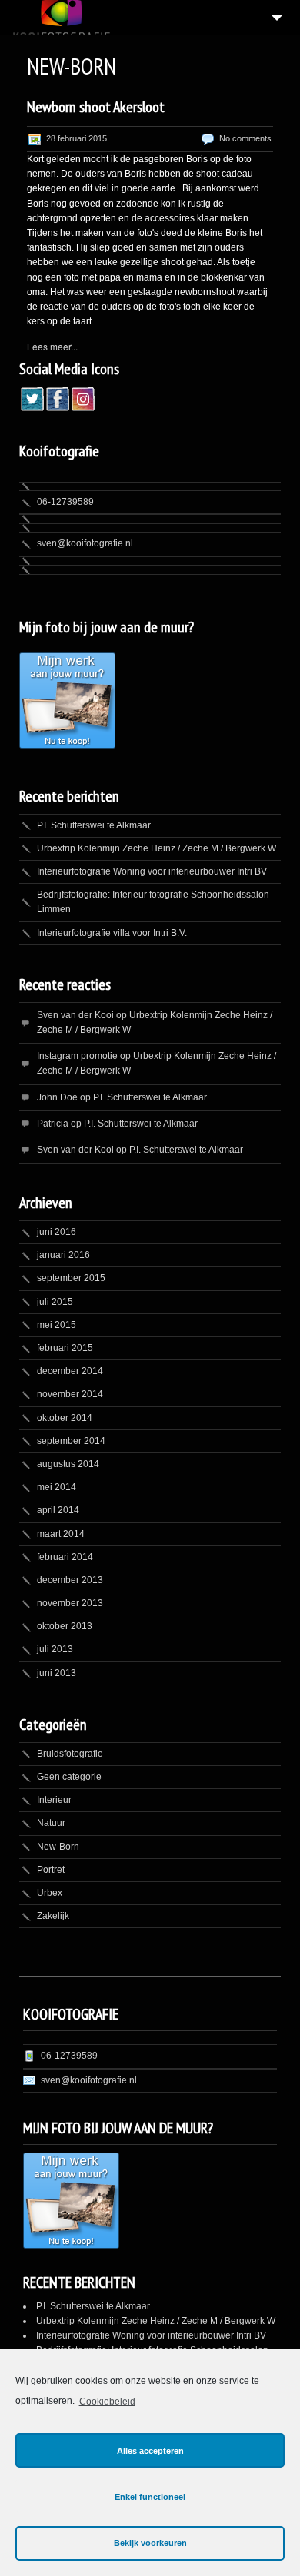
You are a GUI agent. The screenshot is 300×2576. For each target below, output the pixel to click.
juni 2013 (57, 1673)
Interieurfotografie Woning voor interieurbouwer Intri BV (152, 871)
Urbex (50, 1893)
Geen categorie (69, 1777)
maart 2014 (61, 1534)
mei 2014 (57, 1487)
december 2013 (70, 1580)
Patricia (53, 1124)
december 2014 (70, 1371)
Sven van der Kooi (75, 1015)
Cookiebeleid (107, 2402)
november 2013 (70, 1603)
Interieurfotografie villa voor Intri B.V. (112, 933)
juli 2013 (55, 1649)
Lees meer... (52, 346)
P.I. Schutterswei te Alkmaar (94, 825)
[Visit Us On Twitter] (32, 407)
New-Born (58, 1847)
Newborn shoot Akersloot (96, 107)
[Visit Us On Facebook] (57, 407)
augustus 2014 (68, 1464)
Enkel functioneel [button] (150, 2497)
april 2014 (58, 1510)
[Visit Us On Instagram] (83, 407)
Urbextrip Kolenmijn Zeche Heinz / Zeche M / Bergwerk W (157, 848)
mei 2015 (57, 1325)
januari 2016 (63, 1255)
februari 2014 (65, 1557)
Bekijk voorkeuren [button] (150, 2543)
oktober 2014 (65, 1418)
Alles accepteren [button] (150, 2451)
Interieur (54, 1800)
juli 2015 (55, 1302)
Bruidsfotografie (70, 1754)
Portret (51, 1870)
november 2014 (70, 1394)
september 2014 (71, 1441)
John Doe (57, 1097)
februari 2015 (65, 1348)
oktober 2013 (65, 1626)
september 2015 (71, 1278)
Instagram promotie (77, 1056)
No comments (245, 138)
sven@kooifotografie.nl (85, 543)
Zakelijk (53, 1916)
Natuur (51, 1823)
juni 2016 (57, 1232)
